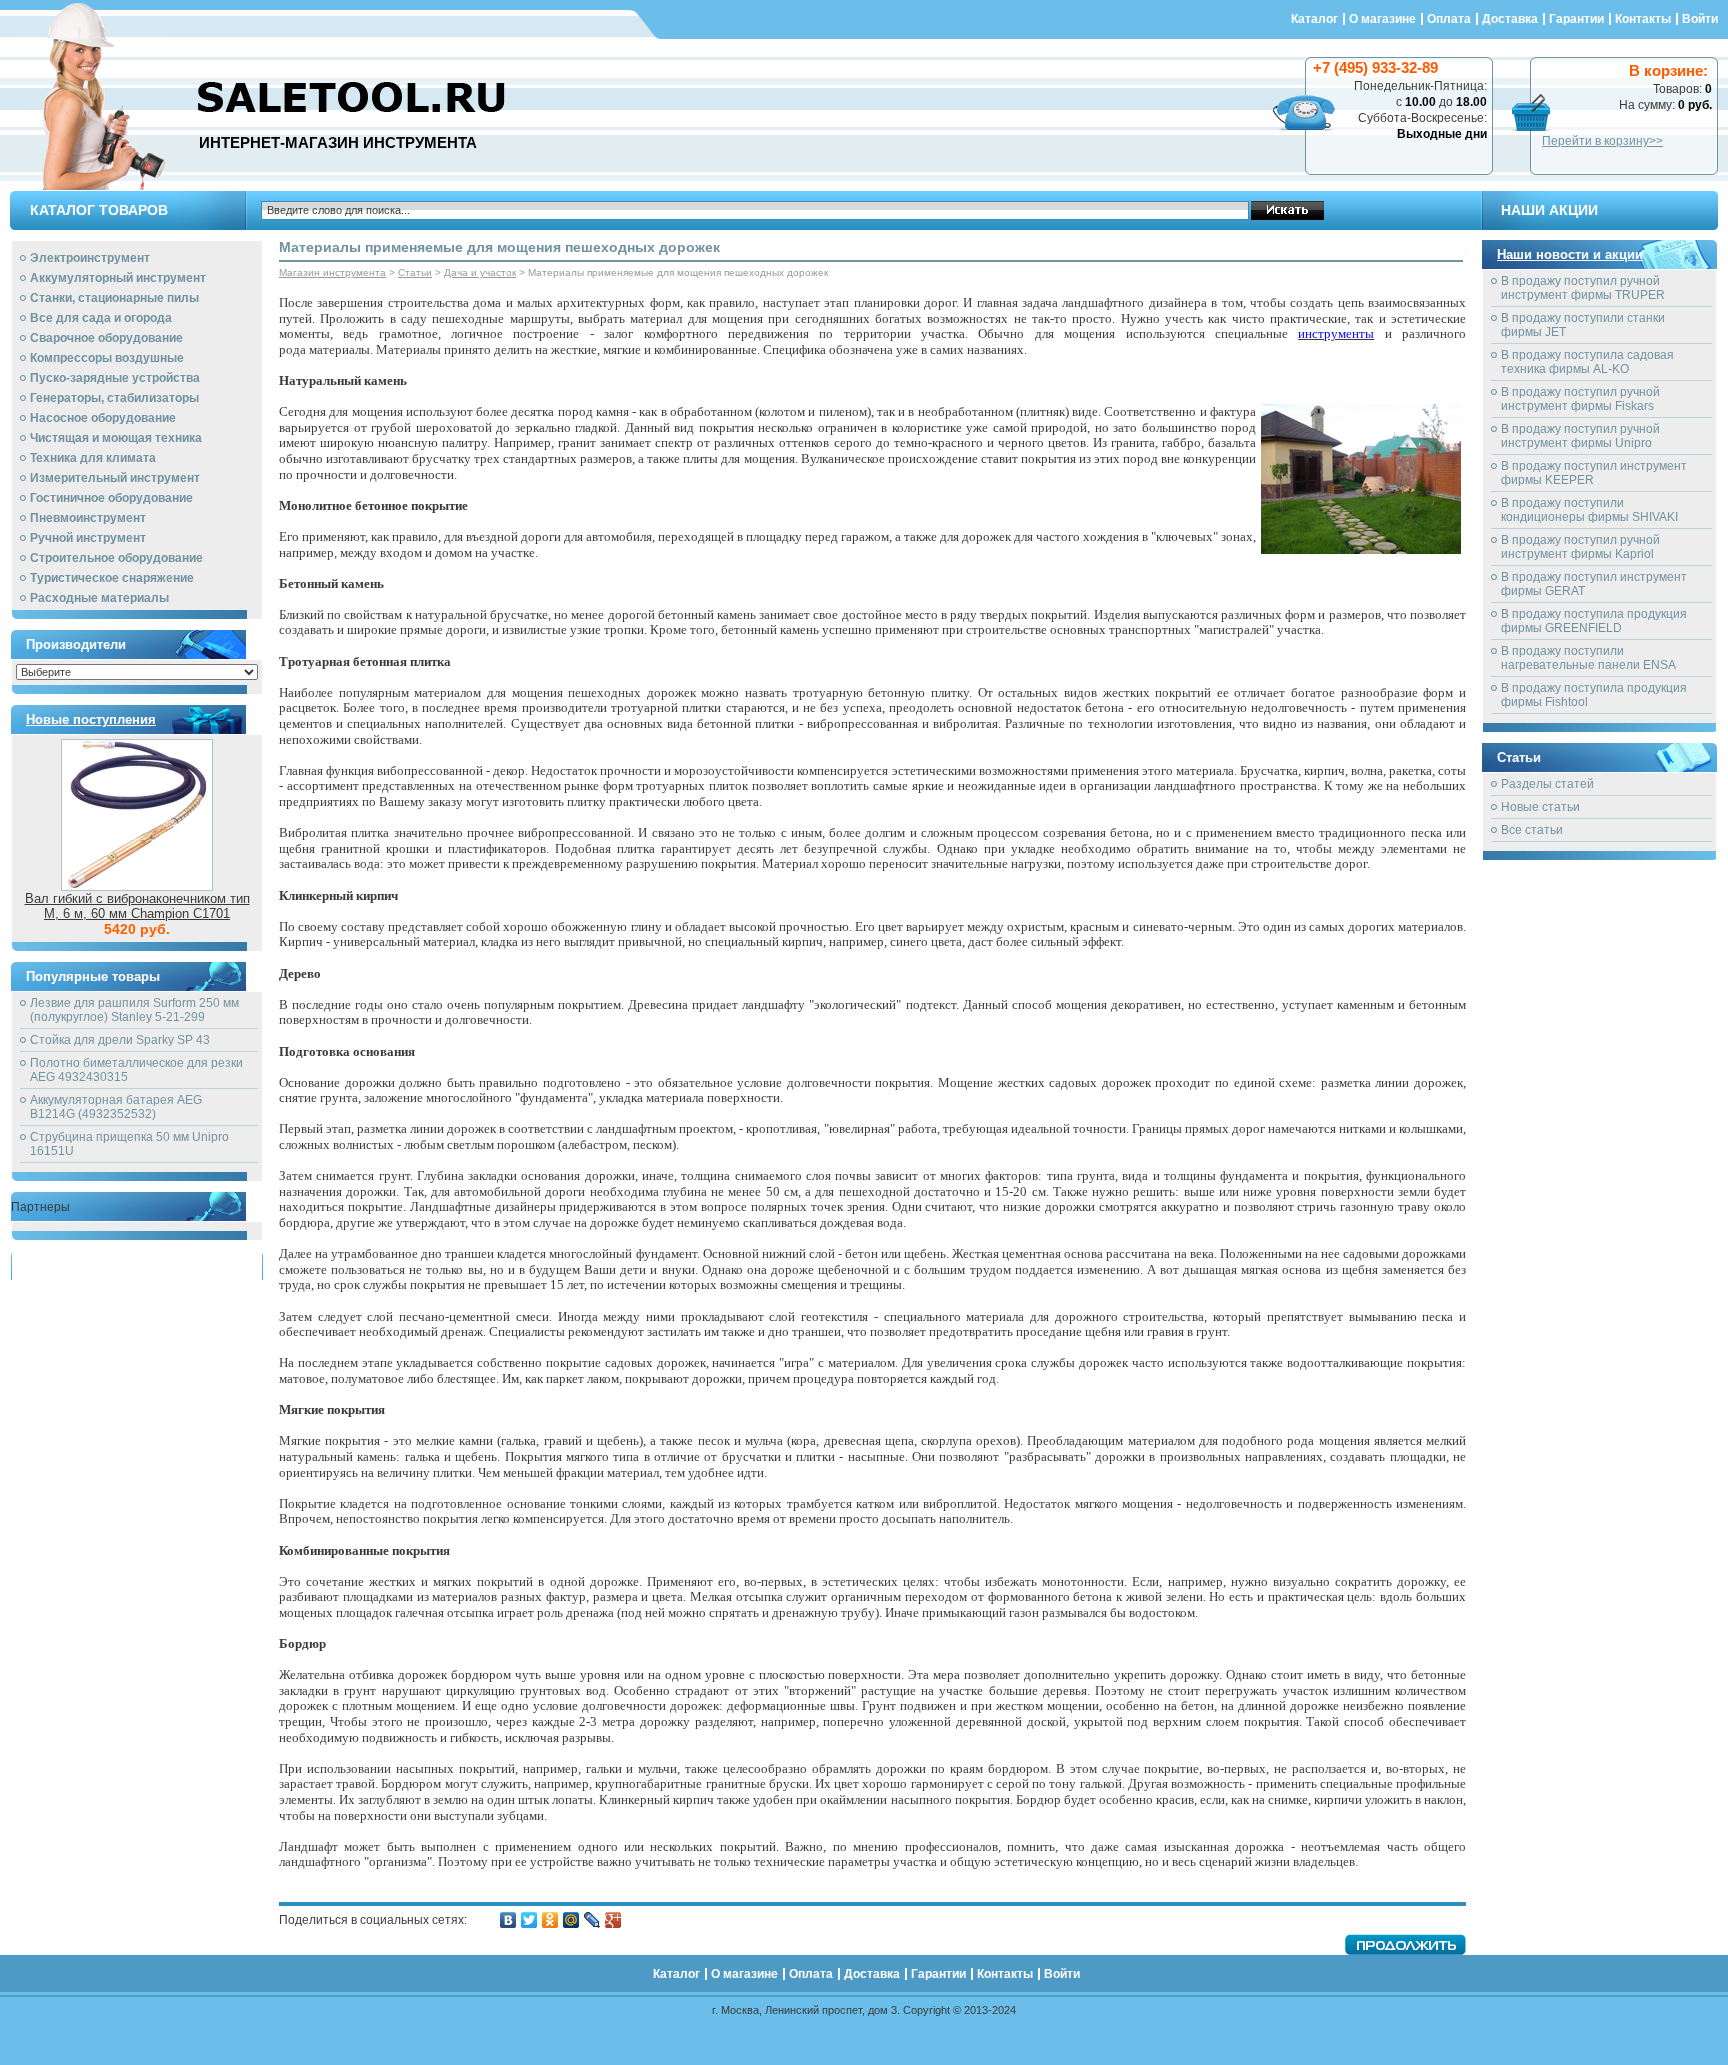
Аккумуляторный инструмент (118, 278)
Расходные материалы (99, 598)
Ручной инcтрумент (88, 538)
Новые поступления (91, 719)
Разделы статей (1547, 784)
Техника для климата (93, 458)
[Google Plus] (613, 1920)
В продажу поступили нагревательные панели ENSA (1588, 658)
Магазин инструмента (332, 272)
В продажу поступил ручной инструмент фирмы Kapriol (1580, 547)
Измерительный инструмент (115, 478)
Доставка (1510, 19)
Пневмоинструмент (88, 518)
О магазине (1382, 19)
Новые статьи (1540, 807)
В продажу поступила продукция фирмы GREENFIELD (1594, 621)
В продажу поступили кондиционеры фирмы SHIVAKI (1589, 510)
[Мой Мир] (571, 1920)
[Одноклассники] (550, 1920)
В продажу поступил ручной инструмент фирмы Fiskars (1580, 399)
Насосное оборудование (103, 418)
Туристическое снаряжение (112, 578)
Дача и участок (480, 272)
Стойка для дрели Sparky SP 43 (120, 1040)
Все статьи (1532, 830)
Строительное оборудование (116, 558)
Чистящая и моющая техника (116, 438)
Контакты (1643, 19)
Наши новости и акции (1570, 254)
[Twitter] (529, 1920)
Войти (1700, 19)
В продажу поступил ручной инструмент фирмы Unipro (1580, 436)
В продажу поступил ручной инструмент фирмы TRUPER (1583, 288)
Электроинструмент (90, 258)
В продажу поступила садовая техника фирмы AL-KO (1587, 362)
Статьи (415, 272)
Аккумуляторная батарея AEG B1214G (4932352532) (116, 1107)
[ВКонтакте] (508, 1920)
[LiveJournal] (592, 1920)
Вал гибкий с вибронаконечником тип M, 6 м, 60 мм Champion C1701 (137, 906)
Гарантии (1576, 19)
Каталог (1314, 19)
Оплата (1449, 19)
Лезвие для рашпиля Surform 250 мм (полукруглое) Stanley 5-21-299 (134, 1010)
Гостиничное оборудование (111, 498)
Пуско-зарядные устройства (115, 378)
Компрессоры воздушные (107, 358)
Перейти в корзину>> (1602, 141)
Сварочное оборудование (106, 338)
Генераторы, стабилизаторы (114, 398)
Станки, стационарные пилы (114, 298)
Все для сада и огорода (101, 318)
